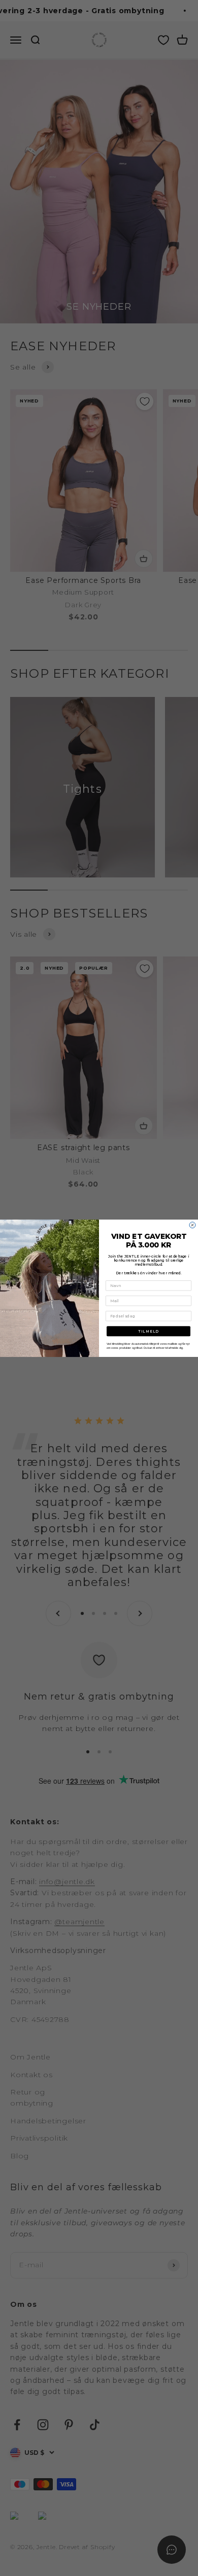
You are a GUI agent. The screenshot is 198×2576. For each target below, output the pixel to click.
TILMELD (149, 1331)
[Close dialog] (192, 1225)
